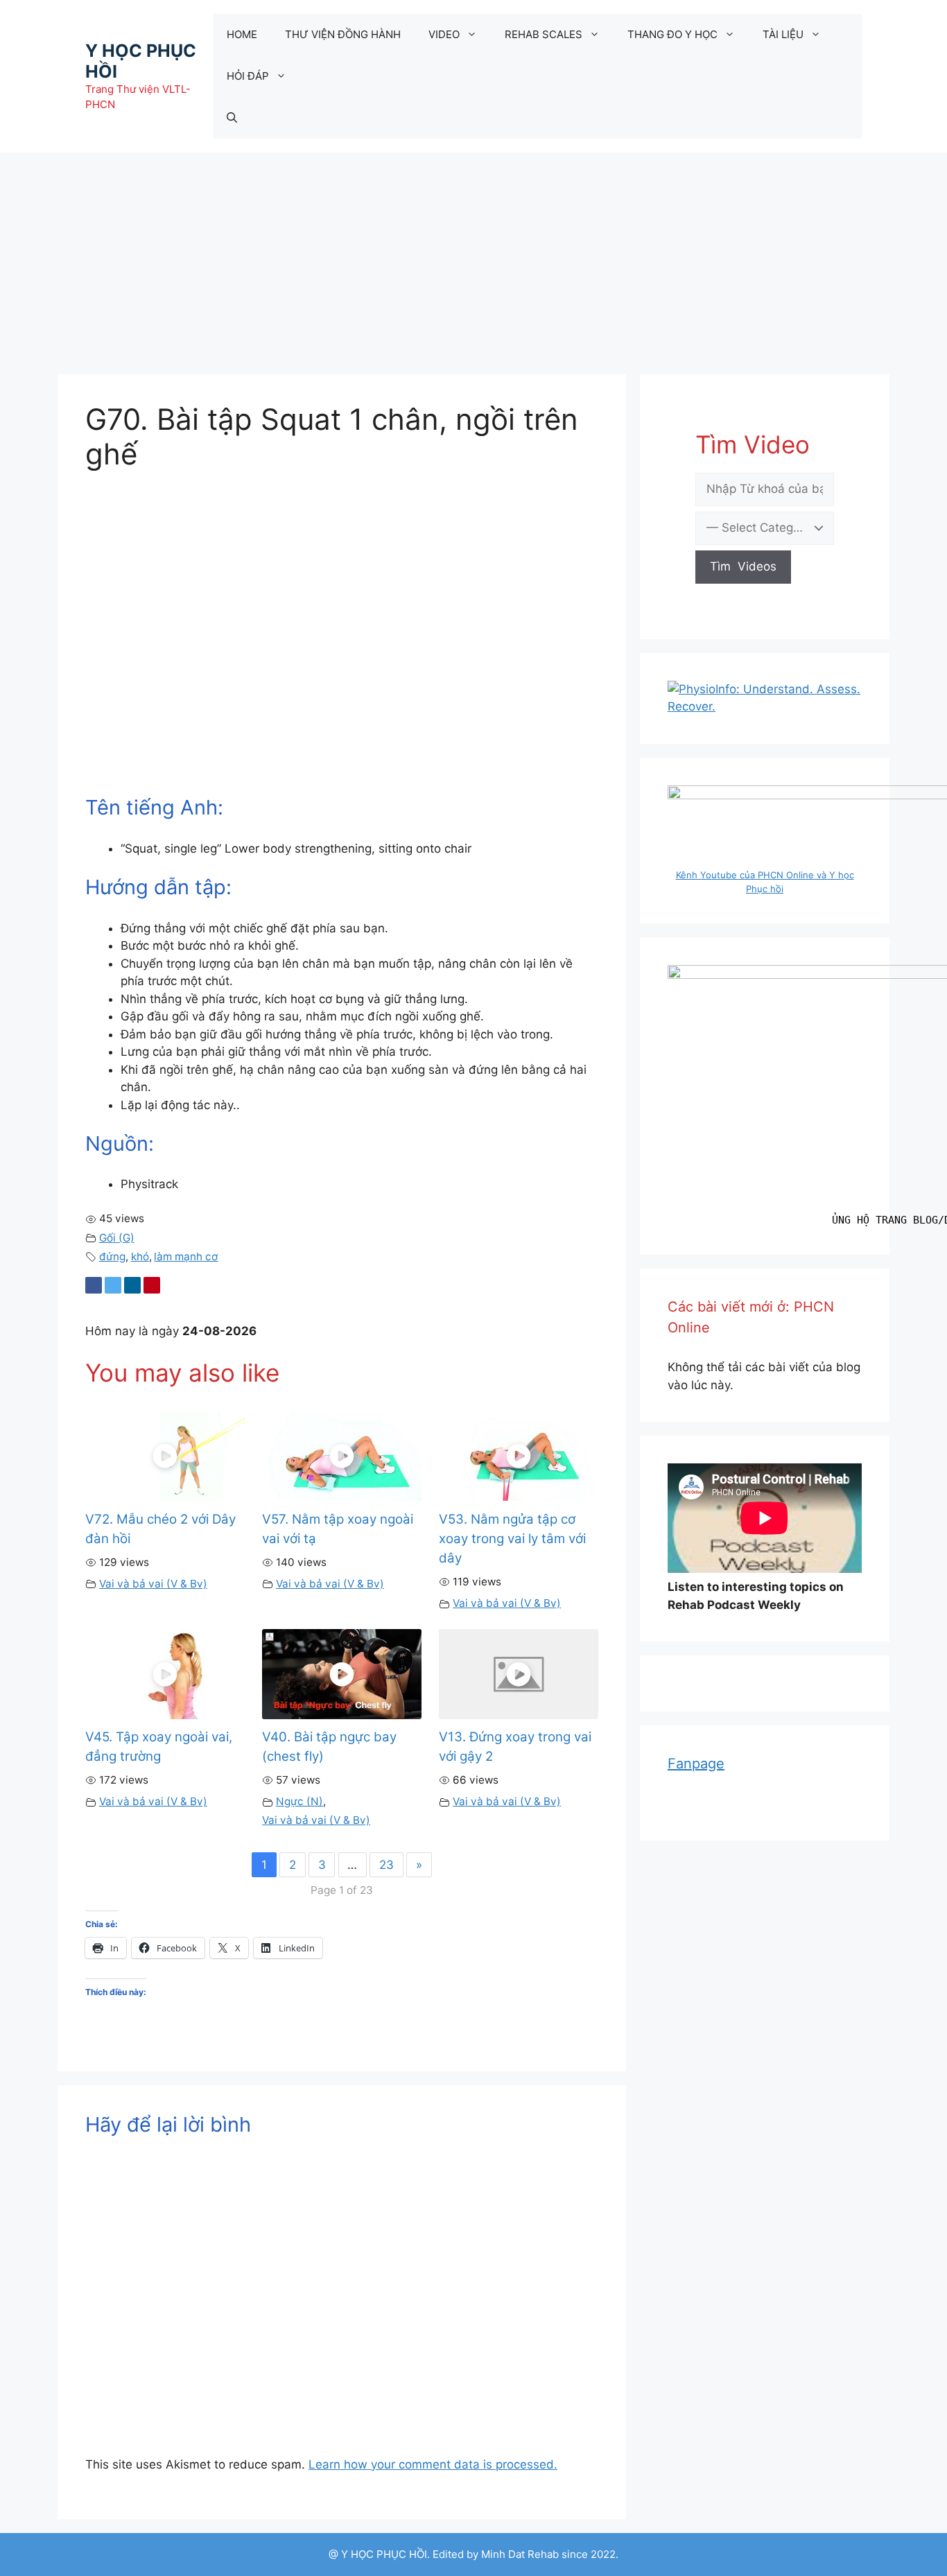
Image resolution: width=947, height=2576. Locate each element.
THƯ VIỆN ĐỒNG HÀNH (343, 34)
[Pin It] (152, 1285)
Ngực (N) (299, 1801)
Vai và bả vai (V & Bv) (153, 1584)
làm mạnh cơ (186, 1256)
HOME (242, 34)
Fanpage (696, 1764)
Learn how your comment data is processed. (433, 2464)
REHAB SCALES (544, 34)
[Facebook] (94, 1285)
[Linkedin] (132, 1285)
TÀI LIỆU (783, 34)
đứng (112, 1256)
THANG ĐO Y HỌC (672, 34)
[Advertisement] (473, 256)
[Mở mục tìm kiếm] (232, 118)
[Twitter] (113, 1285)
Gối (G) (117, 1238)
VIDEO (444, 34)
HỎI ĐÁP (248, 76)
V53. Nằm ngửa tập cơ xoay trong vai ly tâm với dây (512, 1539)
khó (140, 1256)
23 (386, 1865)
